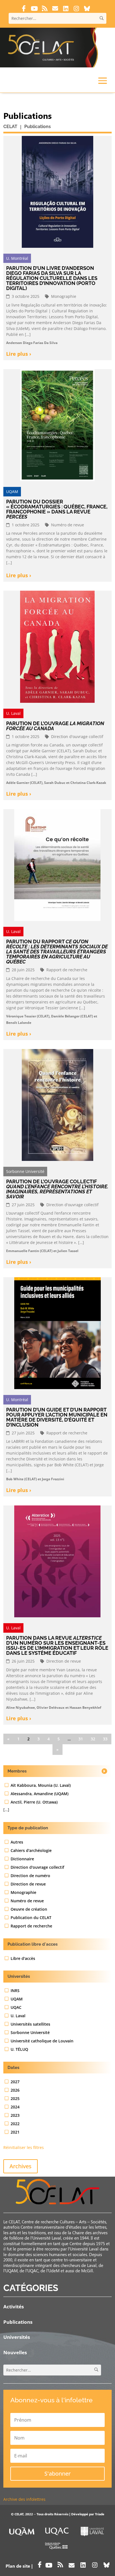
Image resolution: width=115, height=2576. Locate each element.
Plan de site (18, 2566)
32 (93, 1739)
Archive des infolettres (24, 2499)
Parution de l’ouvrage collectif (57, 1189)
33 (105, 1739)
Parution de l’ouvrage (55, 726)
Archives (21, 2166)
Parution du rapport (57, 952)
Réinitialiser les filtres (24, 2147)
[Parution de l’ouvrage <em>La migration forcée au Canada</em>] (57, 649)
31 (81, 1739)
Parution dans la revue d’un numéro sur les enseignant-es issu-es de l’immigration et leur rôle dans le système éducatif (57, 1645)
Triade (100, 2514)
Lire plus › (19, 354)
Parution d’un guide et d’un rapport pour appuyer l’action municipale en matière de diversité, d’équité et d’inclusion (57, 1417)
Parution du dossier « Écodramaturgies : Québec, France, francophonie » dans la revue (57, 509)
